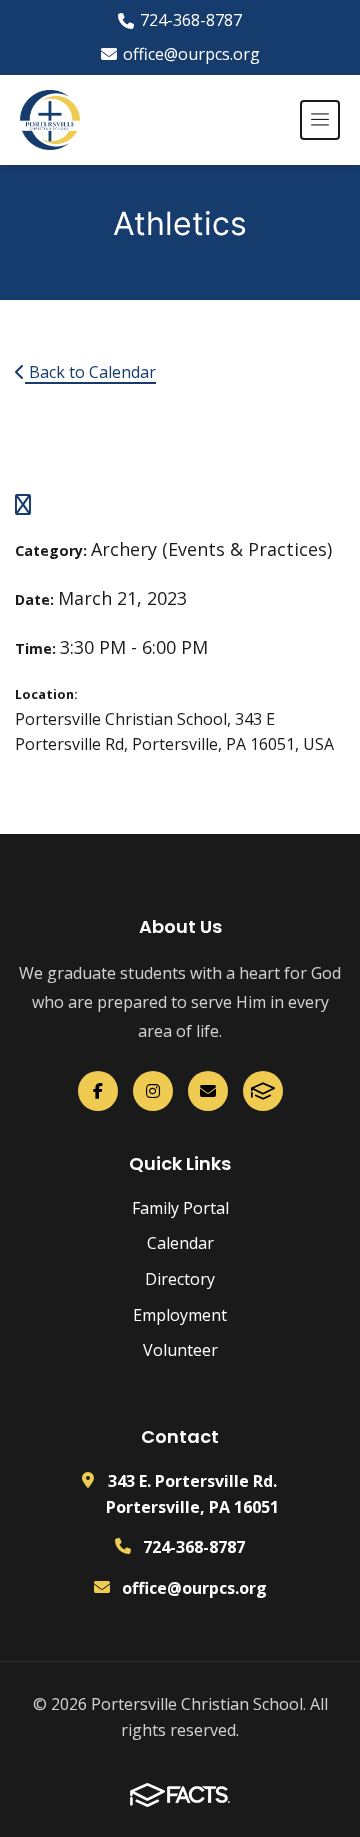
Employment (180, 1315)
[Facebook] (98, 1091)
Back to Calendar (90, 372)
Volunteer (180, 1350)
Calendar (180, 1243)
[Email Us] (208, 1091)
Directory (180, 1279)
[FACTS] (263, 1091)
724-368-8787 (191, 20)
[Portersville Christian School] (50, 120)
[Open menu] (320, 120)
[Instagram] (153, 1091)
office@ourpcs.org (191, 54)
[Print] (23, 506)
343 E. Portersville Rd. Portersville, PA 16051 (192, 1494)
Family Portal (180, 1208)
